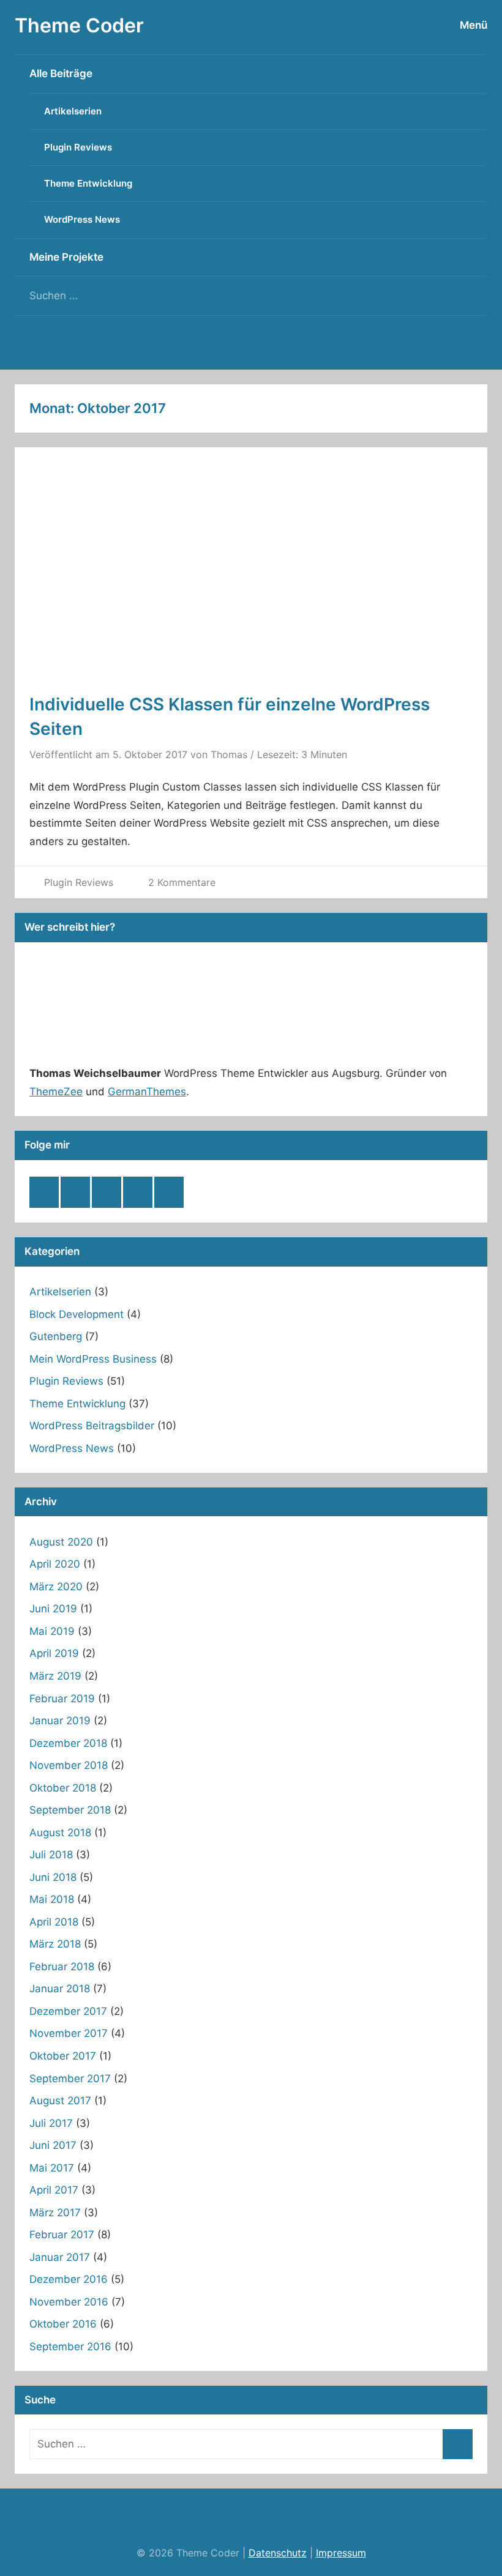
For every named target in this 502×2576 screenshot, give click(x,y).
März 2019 (55, 1676)
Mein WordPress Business (93, 1359)
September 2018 (70, 1810)
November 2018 (69, 1765)
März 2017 (55, 2213)
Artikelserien (73, 111)
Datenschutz (278, 2553)
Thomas (229, 754)
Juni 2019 (53, 1609)
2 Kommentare (182, 882)
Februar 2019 (62, 1699)
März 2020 (56, 1587)
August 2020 (61, 1542)
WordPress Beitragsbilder (92, 1426)
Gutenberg (56, 1336)
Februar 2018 (62, 1967)
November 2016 (69, 2302)
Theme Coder (79, 25)
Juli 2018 (51, 1855)
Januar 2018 (60, 1989)
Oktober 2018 (63, 1788)
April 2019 (54, 1653)
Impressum (341, 2553)
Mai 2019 (52, 1631)
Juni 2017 (53, 2145)
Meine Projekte (66, 257)
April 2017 (54, 2190)
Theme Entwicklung (88, 183)
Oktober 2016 (63, 2324)
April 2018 (54, 1922)
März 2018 (55, 1944)
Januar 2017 (60, 2257)
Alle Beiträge (61, 73)
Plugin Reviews (78, 147)
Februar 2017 (62, 2235)
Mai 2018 (52, 1899)
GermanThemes (147, 1092)
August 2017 (60, 2101)
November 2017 (69, 2033)
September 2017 (70, 2079)
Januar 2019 (60, 1721)
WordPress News (82, 219)
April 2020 (55, 1564)
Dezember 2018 (68, 1743)
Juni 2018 (53, 1877)
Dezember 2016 (69, 2279)
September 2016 (70, 2347)
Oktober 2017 (63, 2056)
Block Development (77, 1314)
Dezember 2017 (68, 2011)
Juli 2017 (51, 2123)
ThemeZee (56, 1092)
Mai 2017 (52, 2168)
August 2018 (60, 1833)
